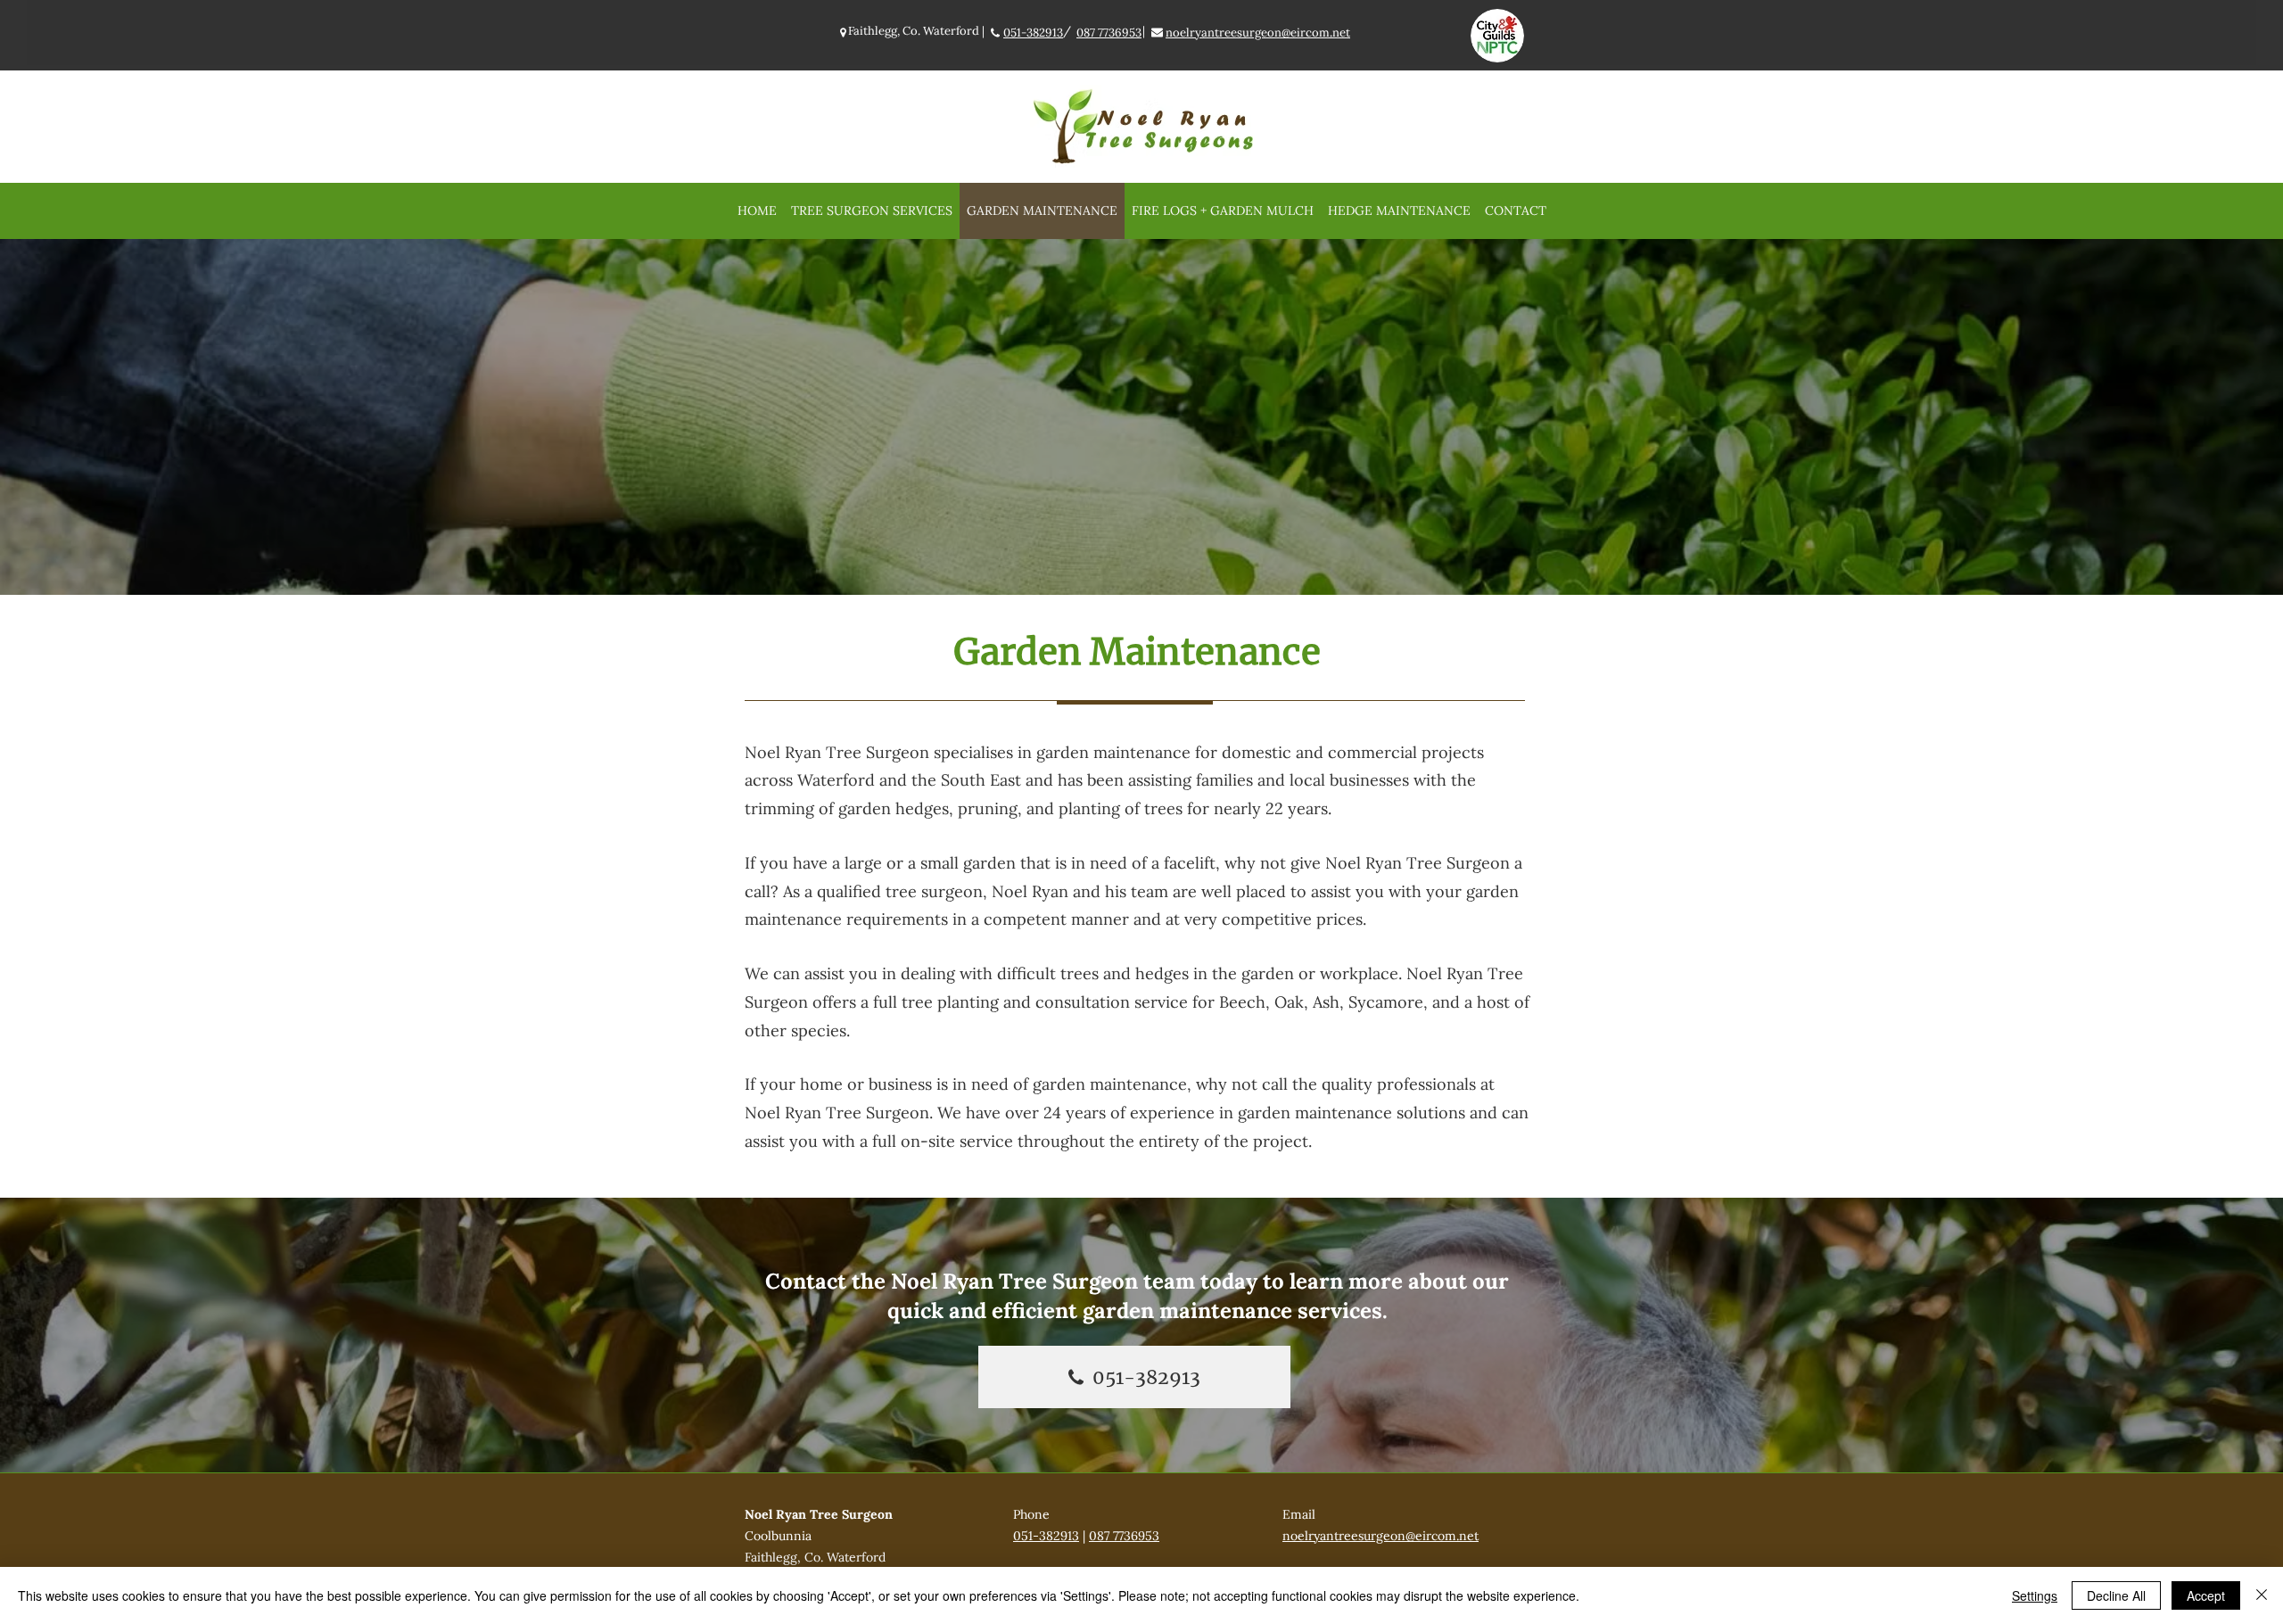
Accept (2206, 1595)
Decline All (2116, 1595)
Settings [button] (2035, 1595)
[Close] (2262, 1595)
